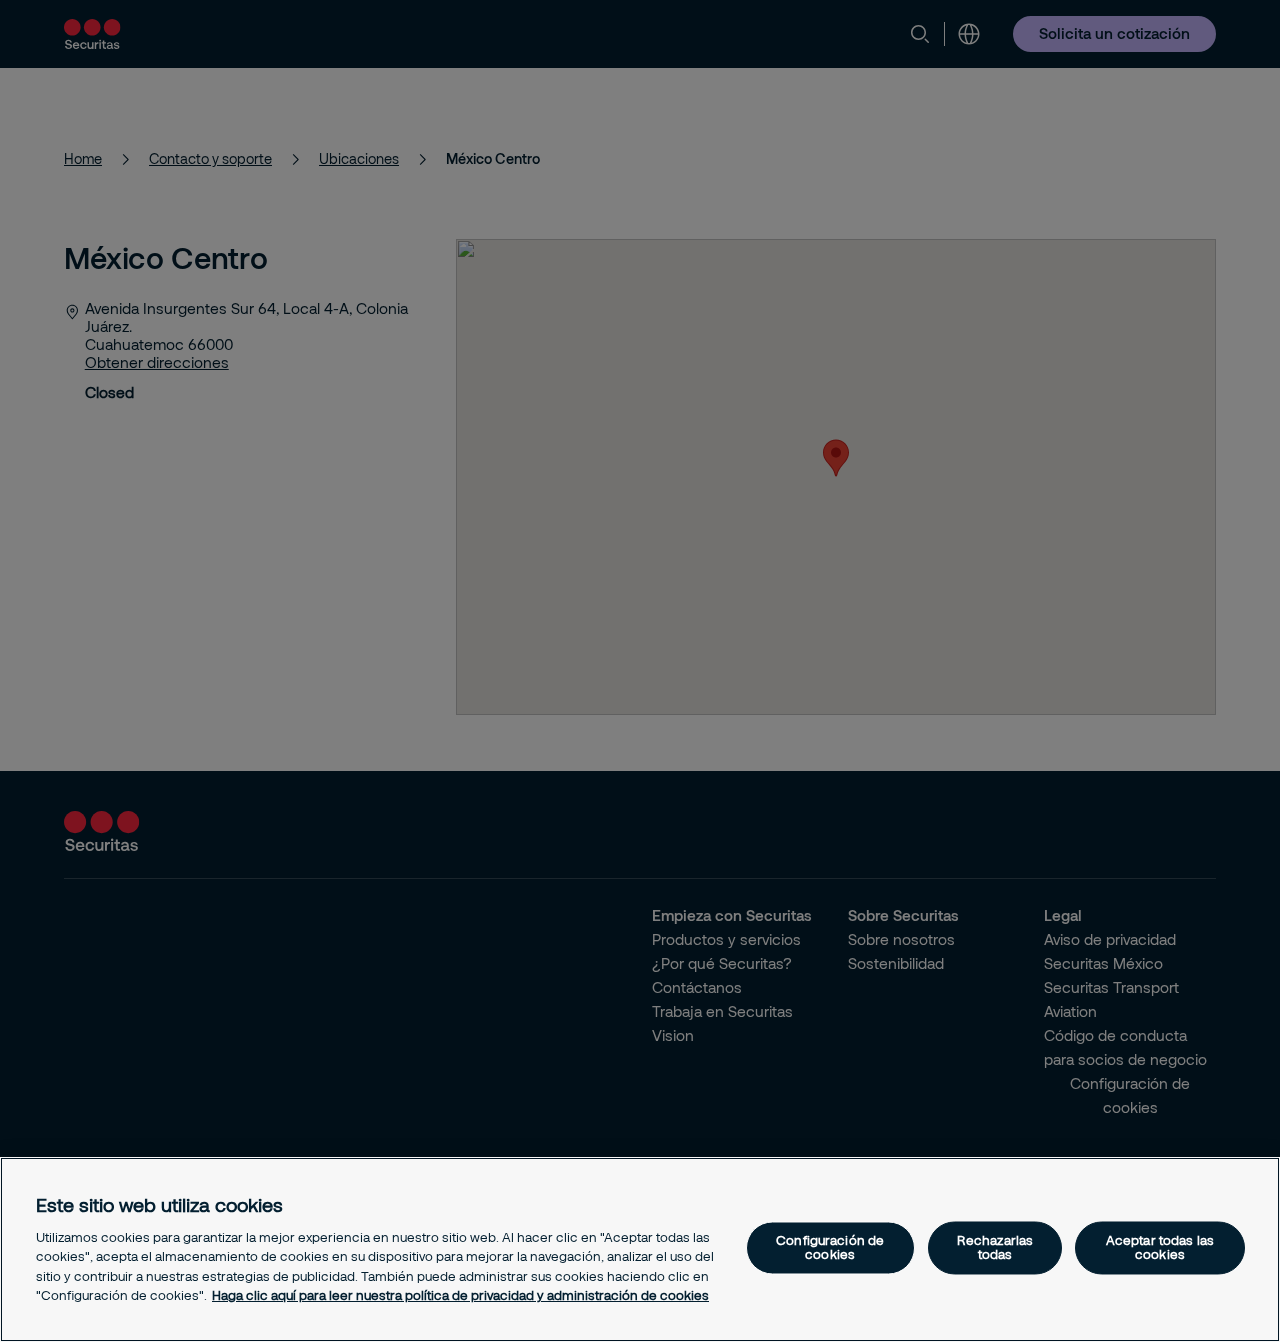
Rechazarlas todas (995, 1247)
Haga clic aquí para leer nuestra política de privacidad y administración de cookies (460, 1295)
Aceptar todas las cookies (1160, 1247)
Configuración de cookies (830, 1247)
